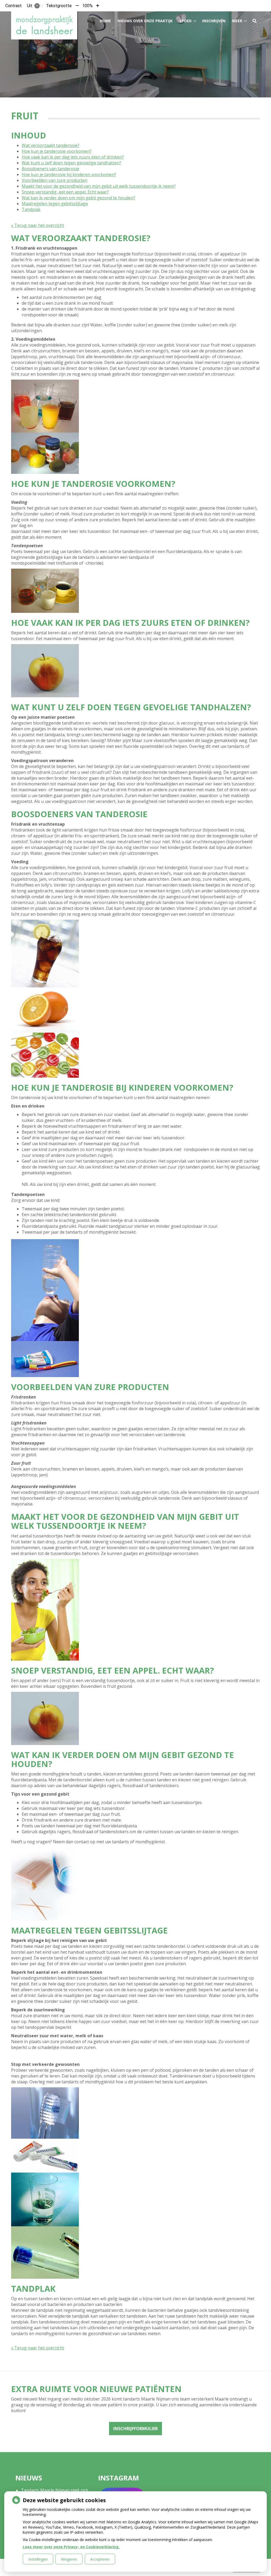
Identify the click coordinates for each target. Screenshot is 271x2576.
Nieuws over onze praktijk (145, 21)
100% (87, 6)
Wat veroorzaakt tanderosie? (51, 145)
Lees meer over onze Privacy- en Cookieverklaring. (71, 2547)
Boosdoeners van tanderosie (50, 169)
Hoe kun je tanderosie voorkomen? (57, 151)
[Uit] (39, 6)
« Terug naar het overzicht (38, 225)
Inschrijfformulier (135, 2429)
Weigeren (69, 2559)
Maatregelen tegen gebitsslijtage (55, 204)
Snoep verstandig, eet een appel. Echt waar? (65, 192)
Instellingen (38, 2559)
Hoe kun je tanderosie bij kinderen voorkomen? (69, 174)
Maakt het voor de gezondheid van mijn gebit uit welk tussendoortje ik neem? (99, 186)
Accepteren (100, 2559)
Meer (237, 21)
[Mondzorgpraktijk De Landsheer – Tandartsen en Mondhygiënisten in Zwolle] (44, 25)
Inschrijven (214, 21)
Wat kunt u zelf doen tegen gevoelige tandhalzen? (71, 163)
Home (105, 21)
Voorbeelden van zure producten (55, 180)
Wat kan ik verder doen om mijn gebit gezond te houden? (78, 198)
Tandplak (31, 209)
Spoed (186, 21)
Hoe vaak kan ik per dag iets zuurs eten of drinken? (73, 157)
